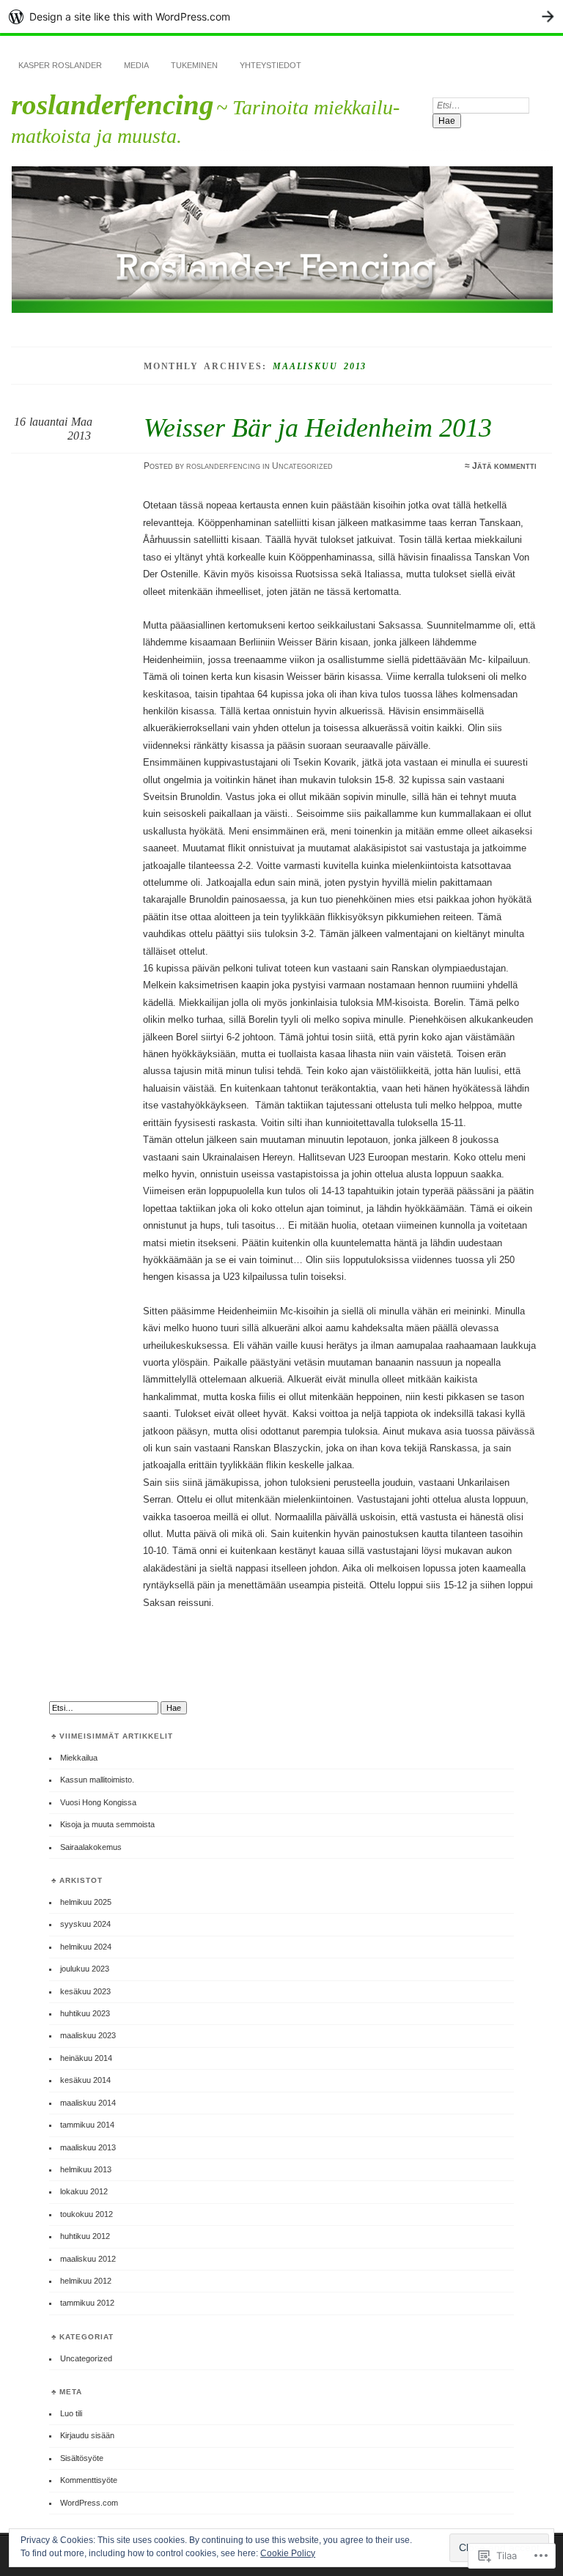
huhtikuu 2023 (85, 2013)
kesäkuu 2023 (85, 1991)
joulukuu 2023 (85, 1969)
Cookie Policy (288, 2553)
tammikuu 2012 (87, 2303)
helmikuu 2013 (86, 2169)
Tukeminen (194, 65)
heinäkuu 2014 (86, 2058)
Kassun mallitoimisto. (97, 1780)
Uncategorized (302, 466)
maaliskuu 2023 (88, 2035)
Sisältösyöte (82, 2458)
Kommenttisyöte (89, 2480)
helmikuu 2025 (86, 1902)
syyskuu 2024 (85, 1924)
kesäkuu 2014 (85, 2080)
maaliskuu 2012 (88, 2259)
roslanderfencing (113, 104)
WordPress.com (89, 2503)
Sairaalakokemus (91, 1847)
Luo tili (71, 2413)
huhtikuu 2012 (85, 2236)
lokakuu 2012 (84, 2191)
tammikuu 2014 (87, 2125)
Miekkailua (79, 1758)
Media (136, 65)
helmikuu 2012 (86, 2281)
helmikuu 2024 (86, 1947)
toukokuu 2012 (87, 2214)
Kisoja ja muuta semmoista (107, 1824)
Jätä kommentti (504, 466)
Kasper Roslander (60, 65)
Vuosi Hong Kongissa (98, 1802)
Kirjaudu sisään (87, 2435)
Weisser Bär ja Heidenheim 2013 (318, 428)
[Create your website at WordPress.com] (281, 16)
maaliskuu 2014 (88, 2103)
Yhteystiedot (271, 65)
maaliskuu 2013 (88, 2147)
